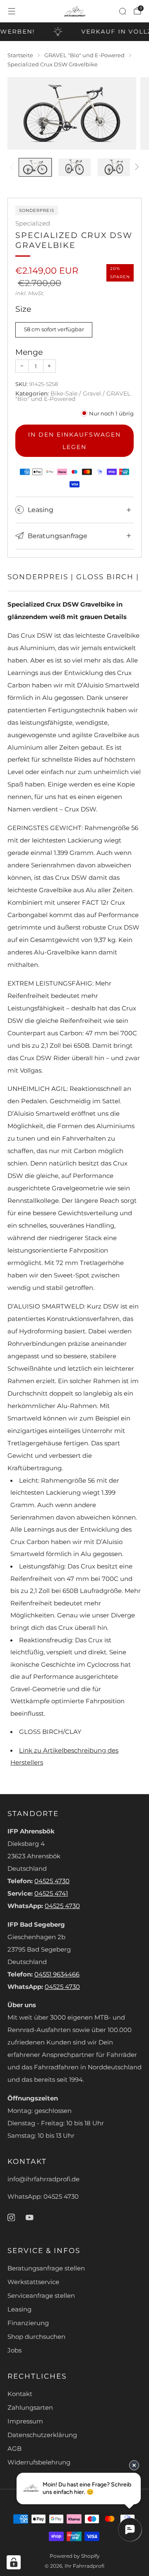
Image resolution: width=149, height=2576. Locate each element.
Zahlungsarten (30, 2408)
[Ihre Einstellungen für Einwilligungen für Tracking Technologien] (14, 2562)
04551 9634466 (57, 1974)
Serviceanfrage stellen (41, 2296)
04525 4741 (51, 1894)
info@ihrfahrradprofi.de (43, 2179)
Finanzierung (28, 2323)
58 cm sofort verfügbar (54, 329)
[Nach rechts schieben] (136, 168)
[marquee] (74, 32)
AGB (14, 2449)
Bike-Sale (64, 393)
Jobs (14, 2350)
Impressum (25, 2421)
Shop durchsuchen (36, 2337)
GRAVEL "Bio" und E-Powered (73, 396)
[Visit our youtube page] (29, 2217)
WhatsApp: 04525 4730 (43, 2197)
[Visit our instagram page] (11, 2217)
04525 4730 (52, 1881)
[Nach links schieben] (13, 168)
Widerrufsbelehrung (39, 2462)
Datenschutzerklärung (42, 2435)
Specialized (33, 223)
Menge (29, 352)
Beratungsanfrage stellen (46, 2268)
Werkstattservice (33, 2282)
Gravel (92, 393)
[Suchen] (123, 11)
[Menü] (12, 11)
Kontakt (20, 2394)
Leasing (19, 2309)
